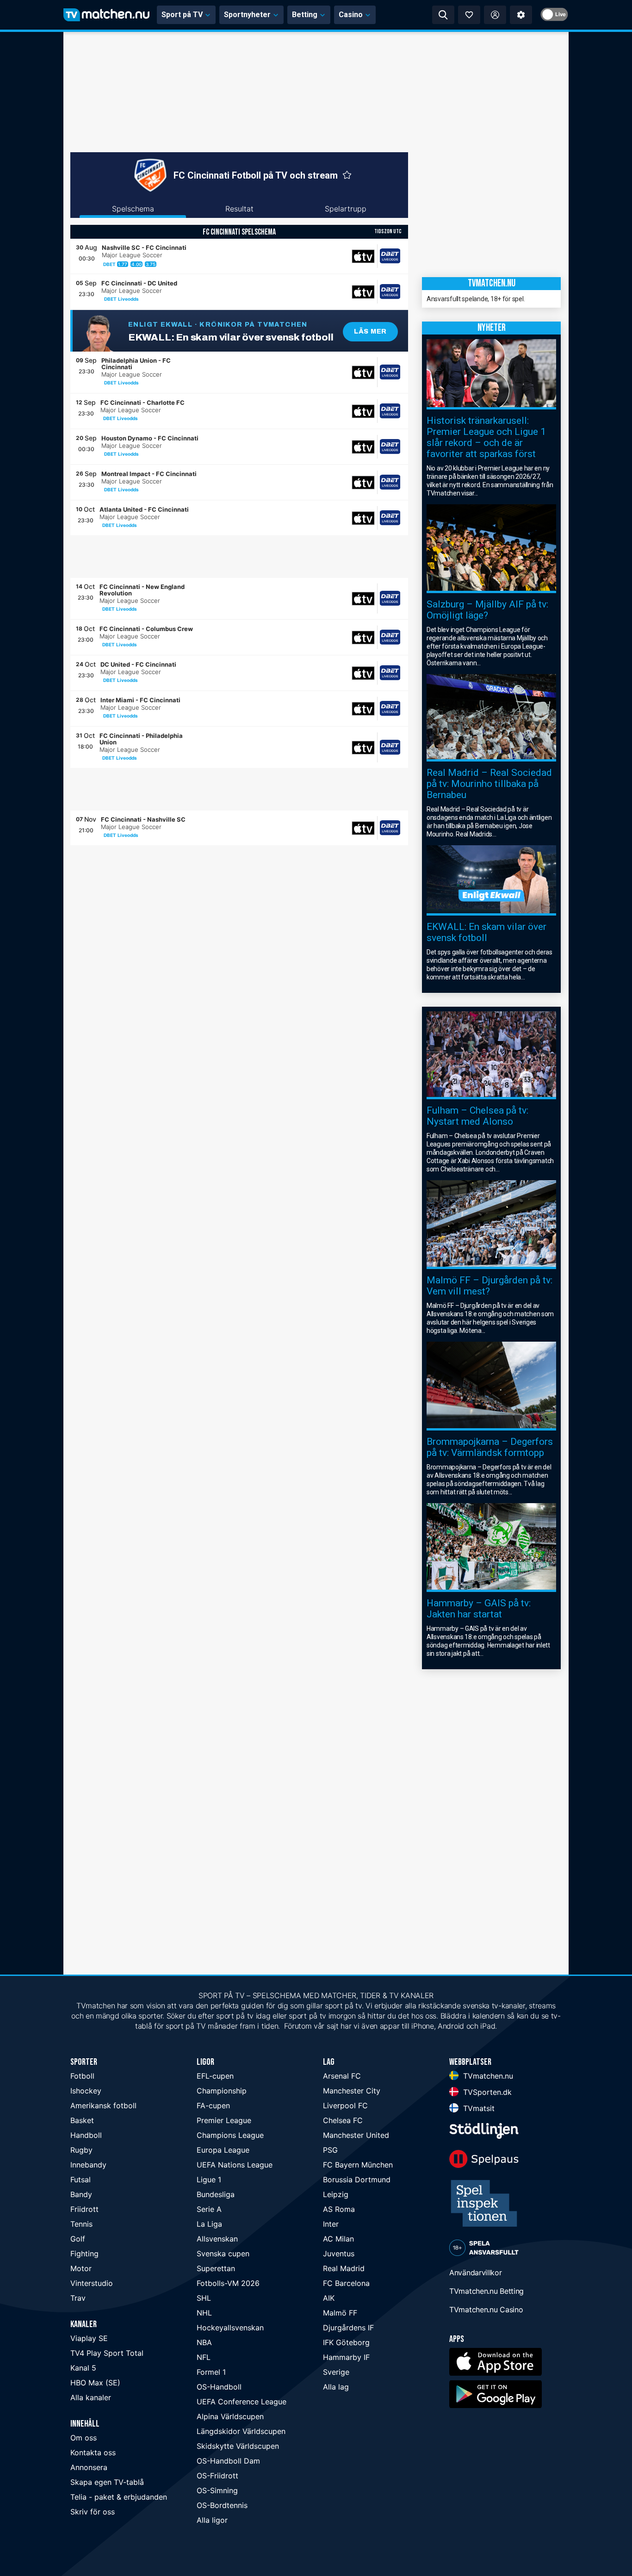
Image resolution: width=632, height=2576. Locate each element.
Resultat (239, 209)
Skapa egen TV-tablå (107, 2482)
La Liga (209, 2224)
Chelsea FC (343, 2120)
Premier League (224, 2120)
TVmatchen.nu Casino (486, 2310)
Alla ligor (212, 2520)
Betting (305, 15)
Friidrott (84, 2209)
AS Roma (339, 2209)
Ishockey (86, 2091)
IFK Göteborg (346, 2342)
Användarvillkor (476, 2273)
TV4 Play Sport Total (107, 2353)
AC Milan (338, 2239)
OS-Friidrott (217, 2476)
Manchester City (352, 2091)
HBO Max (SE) (95, 2383)
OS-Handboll (219, 2387)
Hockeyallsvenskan (230, 2328)
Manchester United (356, 2135)
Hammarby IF (346, 2357)
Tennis (81, 2224)
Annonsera (89, 2467)
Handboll (86, 2135)
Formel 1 (211, 2372)
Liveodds (128, 299)
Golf (78, 2239)
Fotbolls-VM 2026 (228, 2283)
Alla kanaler (91, 2397)
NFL (204, 2357)
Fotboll (82, 2076)
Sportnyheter (247, 15)
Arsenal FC (342, 2076)
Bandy (81, 2194)
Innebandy (88, 2165)
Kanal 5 (83, 2368)
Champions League (230, 2135)
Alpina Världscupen (230, 2416)
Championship (222, 2091)
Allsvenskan (217, 2239)
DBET (109, 264)
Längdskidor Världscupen (241, 2431)
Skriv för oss (93, 2512)
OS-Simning (217, 2490)
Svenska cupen (223, 2254)
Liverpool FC (345, 2105)
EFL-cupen (215, 2076)
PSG (330, 2150)
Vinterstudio (92, 2283)
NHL (204, 2313)
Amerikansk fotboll (103, 2105)
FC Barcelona (346, 2283)
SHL (204, 2298)
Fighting (84, 2254)
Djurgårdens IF (348, 2328)
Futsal (81, 2180)
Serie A (209, 2209)
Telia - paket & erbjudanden (119, 2497)
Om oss (84, 2438)
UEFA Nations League (235, 2165)
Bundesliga (216, 2194)
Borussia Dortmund (357, 2180)
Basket (82, 2120)
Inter (331, 2224)
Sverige (336, 2372)
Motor (81, 2268)
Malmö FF (340, 2313)
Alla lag (336, 2387)
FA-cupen (213, 2105)
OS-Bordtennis (222, 2505)
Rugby (81, 2150)
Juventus (339, 2254)
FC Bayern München (358, 2165)
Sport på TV (182, 15)
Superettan (216, 2268)
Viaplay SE (89, 2338)
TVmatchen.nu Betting (486, 2291)
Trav (78, 2298)
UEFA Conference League (242, 2402)
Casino (351, 15)
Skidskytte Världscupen (238, 2446)
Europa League (223, 2150)
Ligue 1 (209, 2180)
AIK (329, 2298)
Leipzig (336, 2194)
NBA (204, 2342)
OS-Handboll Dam (228, 2461)
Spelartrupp (346, 209)
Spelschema (133, 209)
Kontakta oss (93, 2452)
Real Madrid (344, 2268)
